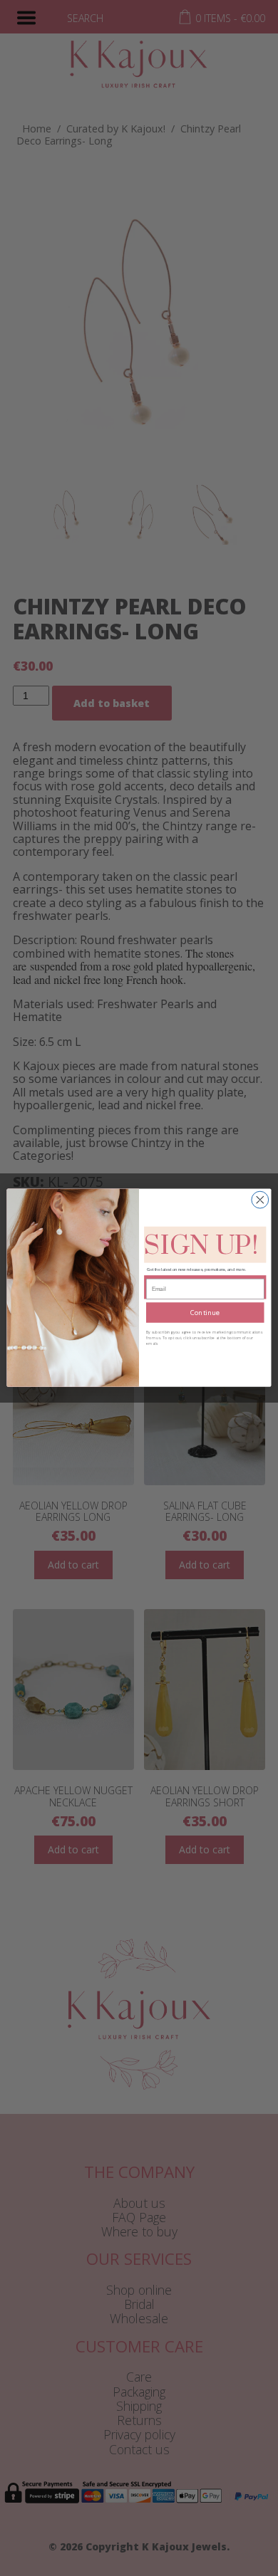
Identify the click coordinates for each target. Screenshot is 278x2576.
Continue (205, 1313)
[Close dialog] (260, 1200)
